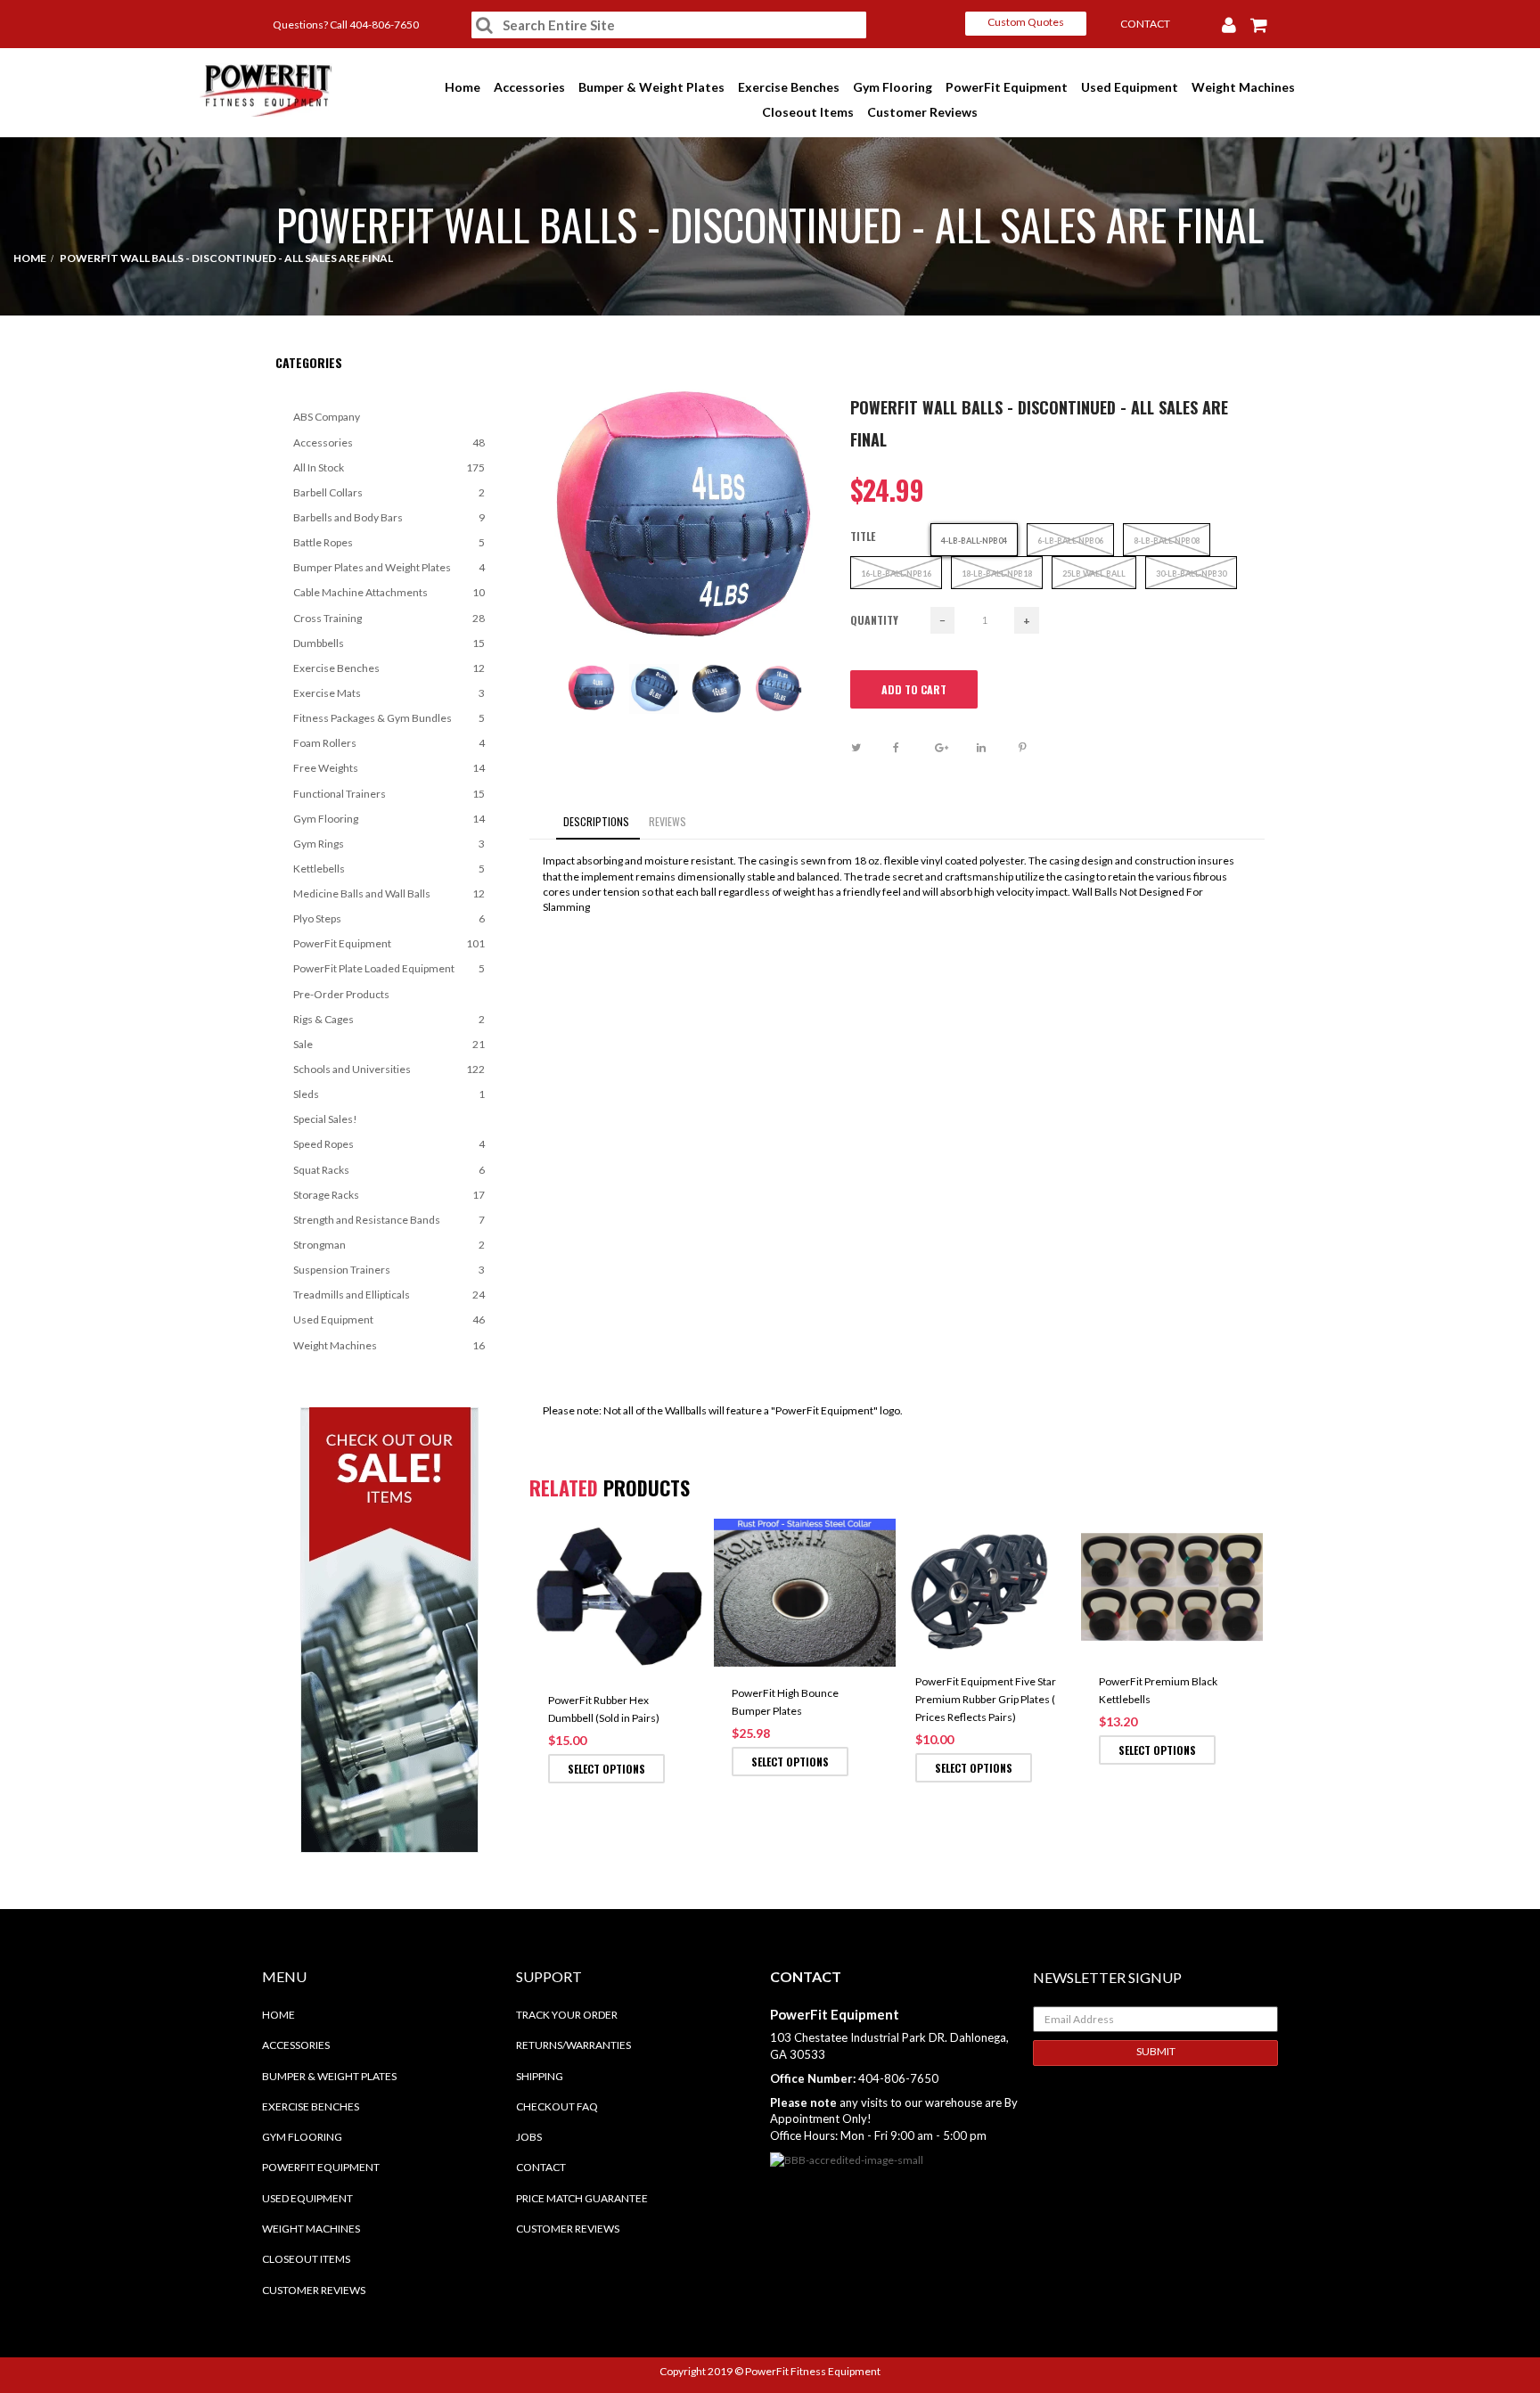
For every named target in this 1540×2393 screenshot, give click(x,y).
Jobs (529, 2137)
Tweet (870, 748)
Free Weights (389, 768)
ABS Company (327, 417)
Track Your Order (567, 2015)
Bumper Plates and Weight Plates (389, 567)
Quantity (874, 620)
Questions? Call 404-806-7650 (346, 25)
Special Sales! (325, 1119)
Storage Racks (389, 1195)
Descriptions (596, 821)
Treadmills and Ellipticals (389, 1295)
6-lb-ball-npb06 (1070, 541)
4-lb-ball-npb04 (974, 541)
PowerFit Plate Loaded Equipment (389, 968)
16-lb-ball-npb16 (896, 574)
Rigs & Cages (389, 1019)
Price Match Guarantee (582, 2198)
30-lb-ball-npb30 (1191, 574)
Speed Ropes (389, 1144)
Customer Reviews (924, 112)
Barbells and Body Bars (389, 517)
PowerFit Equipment (1008, 87)
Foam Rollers (389, 743)
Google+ (954, 748)
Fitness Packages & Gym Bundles (389, 718)
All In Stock (389, 467)
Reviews (668, 821)
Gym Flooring (894, 87)
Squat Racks (389, 1170)
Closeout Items (809, 112)
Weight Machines (1245, 87)
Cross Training (389, 618)
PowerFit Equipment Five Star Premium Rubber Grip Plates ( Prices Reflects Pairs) (986, 1699)
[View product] (695, 1542)
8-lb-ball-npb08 (1167, 541)
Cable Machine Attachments (389, 592)
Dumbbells (389, 643)
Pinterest (1038, 748)
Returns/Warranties (573, 2045)
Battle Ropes (389, 542)
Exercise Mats (389, 693)
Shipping (540, 2076)
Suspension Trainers (389, 1270)
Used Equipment (1131, 87)
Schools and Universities (389, 1069)
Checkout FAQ (557, 2106)
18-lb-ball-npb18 (997, 574)
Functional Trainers (389, 794)
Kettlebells (389, 869)
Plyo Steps (389, 918)
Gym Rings (389, 844)
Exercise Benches (790, 87)
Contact (541, 2167)
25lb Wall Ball (1094, 574)
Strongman (389, 1245)
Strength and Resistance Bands (389, 1220)
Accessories (531, 87)
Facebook (912, 748)
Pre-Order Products (341, 994)
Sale (389, 1044)
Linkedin (996, 748)
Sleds (389, 1094)
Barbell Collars (389, 492)
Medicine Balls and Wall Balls (389, 893)
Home (464, 87)
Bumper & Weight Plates (653, 87)
